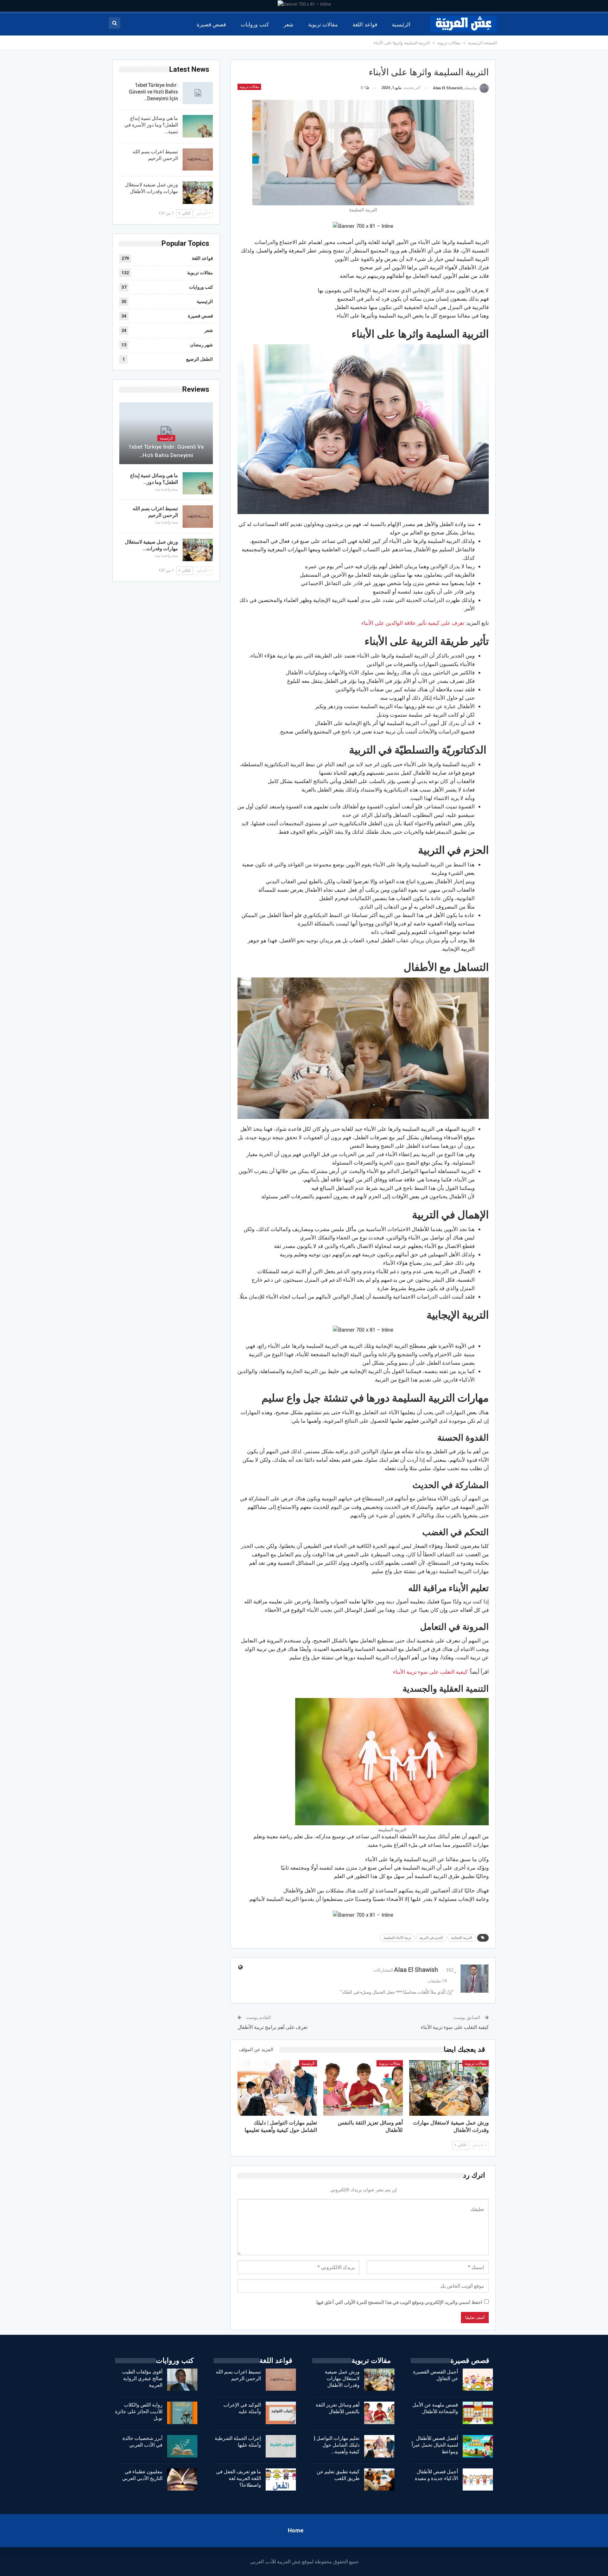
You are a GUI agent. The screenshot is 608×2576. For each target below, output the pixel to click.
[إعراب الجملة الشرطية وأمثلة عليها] (281, 2446)
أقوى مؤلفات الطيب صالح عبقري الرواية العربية (142, 2378)
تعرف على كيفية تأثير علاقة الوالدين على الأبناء (413, 623)
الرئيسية (401, 25)
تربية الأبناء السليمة (397, 1938)
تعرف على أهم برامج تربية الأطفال (273, 2027)
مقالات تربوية (323, 25)
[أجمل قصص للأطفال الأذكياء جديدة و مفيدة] (478, 2480)
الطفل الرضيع (199, 359)
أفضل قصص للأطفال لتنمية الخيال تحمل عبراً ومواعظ (435, 2445)
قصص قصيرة (211, 25)
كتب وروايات (255, 25)
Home (296, 2530)
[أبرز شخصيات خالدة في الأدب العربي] (182, 2446)
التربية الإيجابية (462, 1938)
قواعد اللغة (365, 25)
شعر (289, 25)
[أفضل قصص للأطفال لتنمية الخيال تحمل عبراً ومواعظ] (478, 2446)
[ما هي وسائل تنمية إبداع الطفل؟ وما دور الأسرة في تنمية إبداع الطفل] (198, 126)
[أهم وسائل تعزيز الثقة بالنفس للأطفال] (363, 2088)
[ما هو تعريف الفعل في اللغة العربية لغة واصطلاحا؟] (281, 2480)
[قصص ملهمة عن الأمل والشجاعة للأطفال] (478, 2413)
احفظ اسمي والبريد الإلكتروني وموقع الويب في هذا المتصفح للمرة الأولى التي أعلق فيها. (399, 2302)
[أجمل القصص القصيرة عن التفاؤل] (478, 2380)
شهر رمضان (201, 345)
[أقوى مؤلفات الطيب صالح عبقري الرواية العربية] (182, 2380)
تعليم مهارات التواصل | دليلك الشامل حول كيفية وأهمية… (337, 2445)
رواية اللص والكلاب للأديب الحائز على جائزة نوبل (139, 2411)
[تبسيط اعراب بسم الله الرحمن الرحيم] (198, 160)
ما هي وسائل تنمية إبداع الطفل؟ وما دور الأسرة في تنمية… (151, 125)
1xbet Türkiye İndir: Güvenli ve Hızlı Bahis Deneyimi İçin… (153, 92)
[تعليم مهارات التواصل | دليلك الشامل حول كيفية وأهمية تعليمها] (277, 2088)
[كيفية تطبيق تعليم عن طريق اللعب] (379, 2480)
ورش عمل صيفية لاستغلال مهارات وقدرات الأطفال (342, 2378)
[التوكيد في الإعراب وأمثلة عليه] (281, 2413)
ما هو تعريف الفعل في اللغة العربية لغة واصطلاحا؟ (239, 2478)
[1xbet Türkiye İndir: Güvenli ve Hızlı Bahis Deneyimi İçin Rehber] (198, 93)
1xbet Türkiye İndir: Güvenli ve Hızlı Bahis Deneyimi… (166, 451)
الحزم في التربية (431, 1938)
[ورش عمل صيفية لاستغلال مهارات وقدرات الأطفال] (449, 2088)
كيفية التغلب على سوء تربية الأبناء (430, 1672)
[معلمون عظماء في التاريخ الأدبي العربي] (182, 2480)
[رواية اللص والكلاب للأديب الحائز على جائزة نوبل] (182, 2413)
